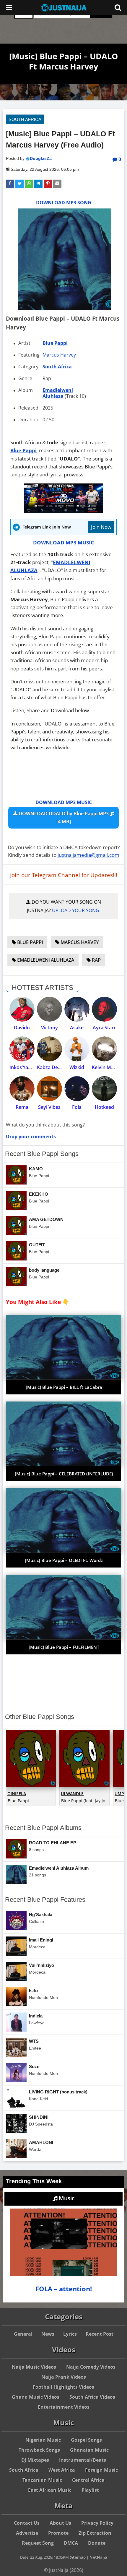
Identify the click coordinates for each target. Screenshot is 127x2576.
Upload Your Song (76, 910)
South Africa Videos (92, 2397)
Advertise (27, 2533)
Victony (49, 1028)
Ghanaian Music (89, 2450)
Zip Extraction (95, 2533)
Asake (77, 1028)
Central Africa (88, 2480)
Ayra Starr (104, 1028)
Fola (77, 1107)
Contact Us (27, 2523)
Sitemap (78, 2557)
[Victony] (49, 1009)
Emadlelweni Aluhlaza (58, 393)
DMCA (71, 2543)
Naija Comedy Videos (91, 2367)
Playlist (90, 2490)
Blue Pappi (55, 343)
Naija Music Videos (34, 2367)
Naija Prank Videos (64, 2377)
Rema (22, 1107)
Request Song (38, 2543)
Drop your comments (31, 1137)
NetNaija (98, 2557)
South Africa (25, 119)
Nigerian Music (43, 2440)
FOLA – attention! (64, 2289)
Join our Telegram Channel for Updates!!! (64, 875)
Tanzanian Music (42, 2480)
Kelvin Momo (107, 1067)
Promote (58, 2533)
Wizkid (77, 1067)
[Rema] (22, 1089)
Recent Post (100, 2334)
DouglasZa (41, 158)
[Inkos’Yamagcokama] (22, 1049)
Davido (22, 1028)
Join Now (101, 527)
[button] (10, 184)
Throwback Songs (39, 2450)
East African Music (50, 2490)
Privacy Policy (97, 2523)
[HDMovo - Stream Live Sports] (64, 511)
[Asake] (77, 1009)
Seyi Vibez (49, 1107)
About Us (60, 2523)
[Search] (118, 7)
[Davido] (22, 1009)
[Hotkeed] (104, 1089)
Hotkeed (104, 1107)
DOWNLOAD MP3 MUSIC (63, 542)
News (48, 2334)
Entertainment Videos (64, 2407)
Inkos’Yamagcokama (32, 1067)
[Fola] (77, 1089)
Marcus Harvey (59, 355)
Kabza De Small (54, 1067)
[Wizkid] (77, 1049)
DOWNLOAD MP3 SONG (64, 203)
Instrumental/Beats (83, 2460)
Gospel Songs (86, 2440)
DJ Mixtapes (35, 2460)
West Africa (62, 2470)
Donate (97, 2543)
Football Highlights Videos (63, 2387)
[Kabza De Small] (49, 1049)
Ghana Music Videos (36, 2397)
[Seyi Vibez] (49, 1089)
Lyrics (70, 2334)
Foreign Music (101, 2470)
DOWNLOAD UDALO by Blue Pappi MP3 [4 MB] (64, 817)
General (23, 2334)
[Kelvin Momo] (104, 1049)
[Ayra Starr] (104, 1009)
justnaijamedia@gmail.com (88, 855)
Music (66, 2198)
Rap (96, 960)
